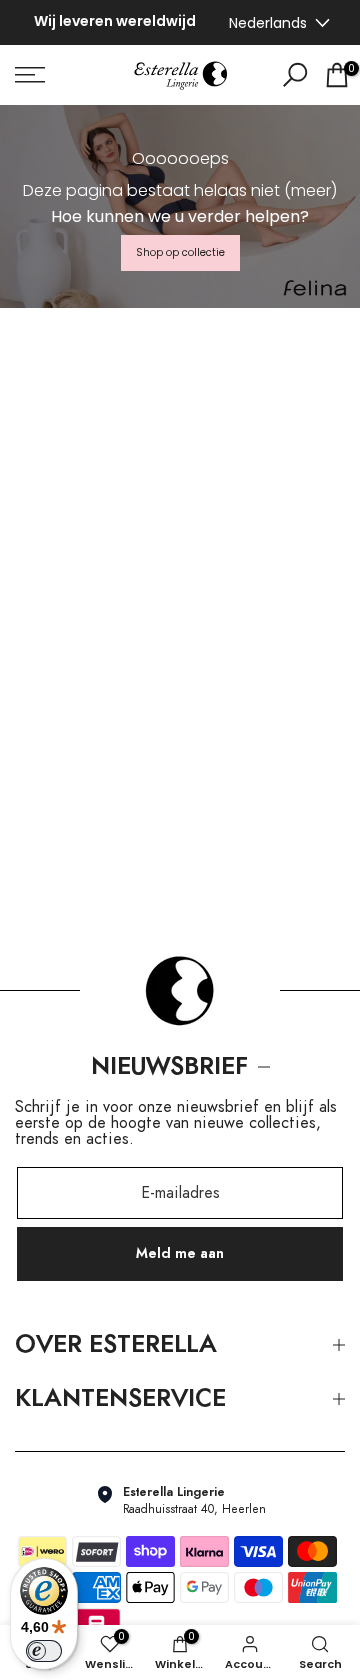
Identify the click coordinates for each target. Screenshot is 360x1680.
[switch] (44, 1651)
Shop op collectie (180, 252)
